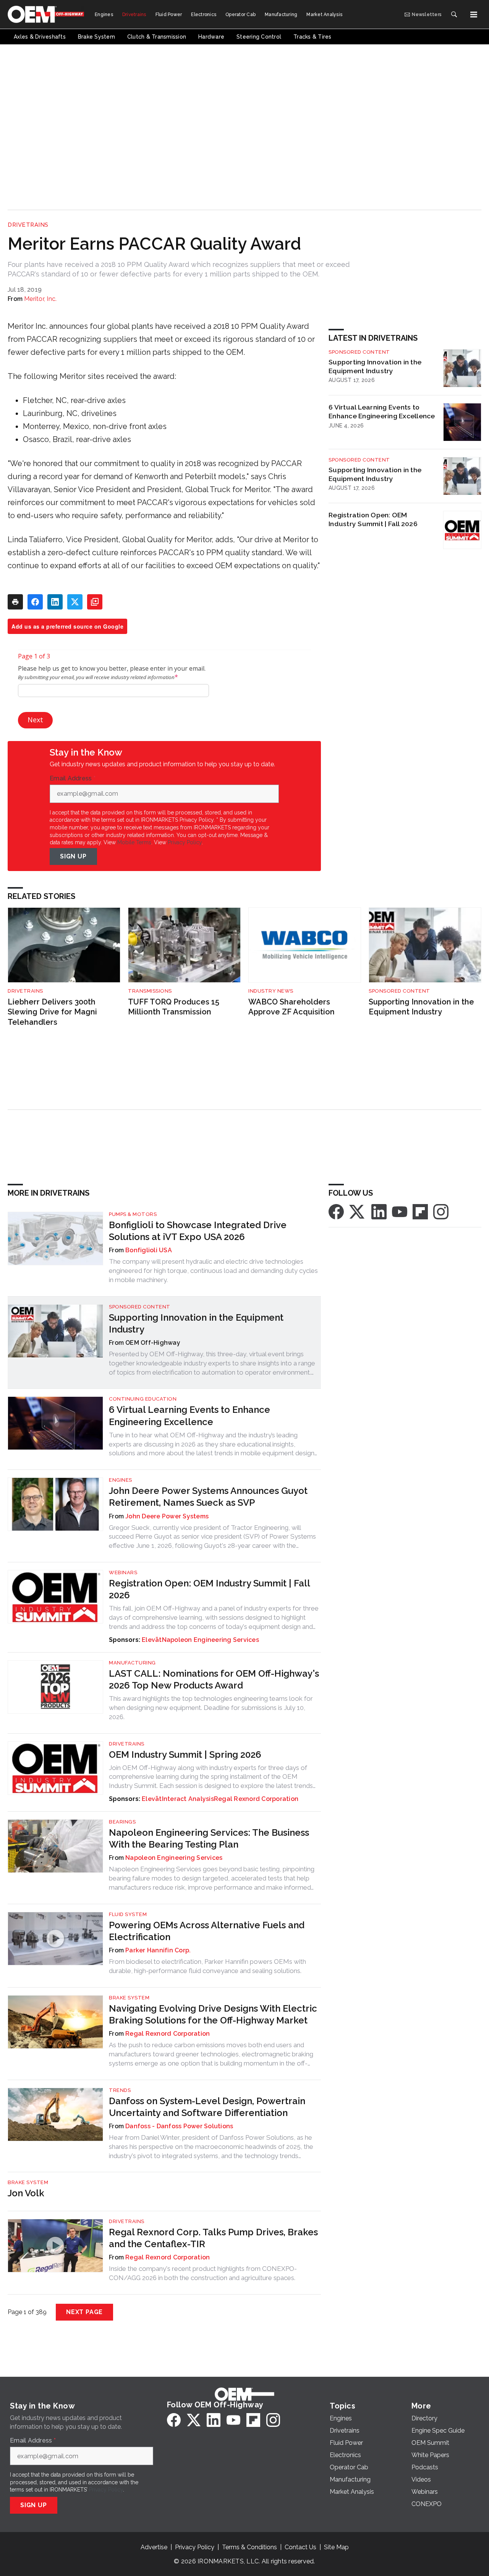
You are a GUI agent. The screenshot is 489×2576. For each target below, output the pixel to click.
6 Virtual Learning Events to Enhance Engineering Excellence (382, 411)
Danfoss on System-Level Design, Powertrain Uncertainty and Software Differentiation (207, 2107)
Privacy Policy (185, 842)
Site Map (336, 2547)
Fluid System (128, 1914)
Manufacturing (132, 1663)
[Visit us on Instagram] (441, 1211)
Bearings (122, 1822)
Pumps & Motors (133, 1214)
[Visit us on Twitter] (358, 1211)
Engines (121, 1480)
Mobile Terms (134, 842)
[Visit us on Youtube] (400, 1211)
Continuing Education (143, 1399)
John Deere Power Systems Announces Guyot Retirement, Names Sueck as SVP (208, 1497)
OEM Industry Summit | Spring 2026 (185, 1754)
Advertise (154, 2547)
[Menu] (474, 15)
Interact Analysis (188, 1799)
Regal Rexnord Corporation (256, 1799)
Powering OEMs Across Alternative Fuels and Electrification (207, 1931)
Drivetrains (28, 225)
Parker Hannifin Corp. (158, 1950)
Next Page (84, 2312)
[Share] (35, 602)
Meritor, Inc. (40, 299)
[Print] (15, 602)
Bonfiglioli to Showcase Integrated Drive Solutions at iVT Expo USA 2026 (198, 1231)
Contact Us (300, 2547)
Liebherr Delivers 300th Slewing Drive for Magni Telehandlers (52, 1012)
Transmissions (150, 991)
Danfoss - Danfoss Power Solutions (179, 2126)
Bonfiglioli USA (149, 1250)
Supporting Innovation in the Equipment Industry (375, 366)
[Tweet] (75, 602)
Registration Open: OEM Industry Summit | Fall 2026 (373, 519)
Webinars (123, 1572)
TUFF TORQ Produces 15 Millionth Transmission (174, 1007)
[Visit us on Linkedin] (379, 1211)
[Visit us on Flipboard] (420, 1211)
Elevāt (152, 1640)
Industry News (271, 991)
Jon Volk (26, 2193)
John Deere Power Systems (167, 1516)
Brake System (129, 1998)
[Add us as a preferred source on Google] (95, 602)
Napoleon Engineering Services (210, 1640)
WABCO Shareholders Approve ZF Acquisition (291, 1007)
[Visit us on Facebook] (336, 1211)
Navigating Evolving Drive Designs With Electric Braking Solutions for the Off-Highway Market (213, 2014)
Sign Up (73, 856)
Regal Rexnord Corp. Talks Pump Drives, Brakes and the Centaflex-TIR (213, 2238)
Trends (120, 2090)
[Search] (454, 15)
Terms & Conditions (249, 2547)
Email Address (73, 778)
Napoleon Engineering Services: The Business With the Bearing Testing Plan (209, 1838)
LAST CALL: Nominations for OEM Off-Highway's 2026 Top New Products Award (214, 1679)
